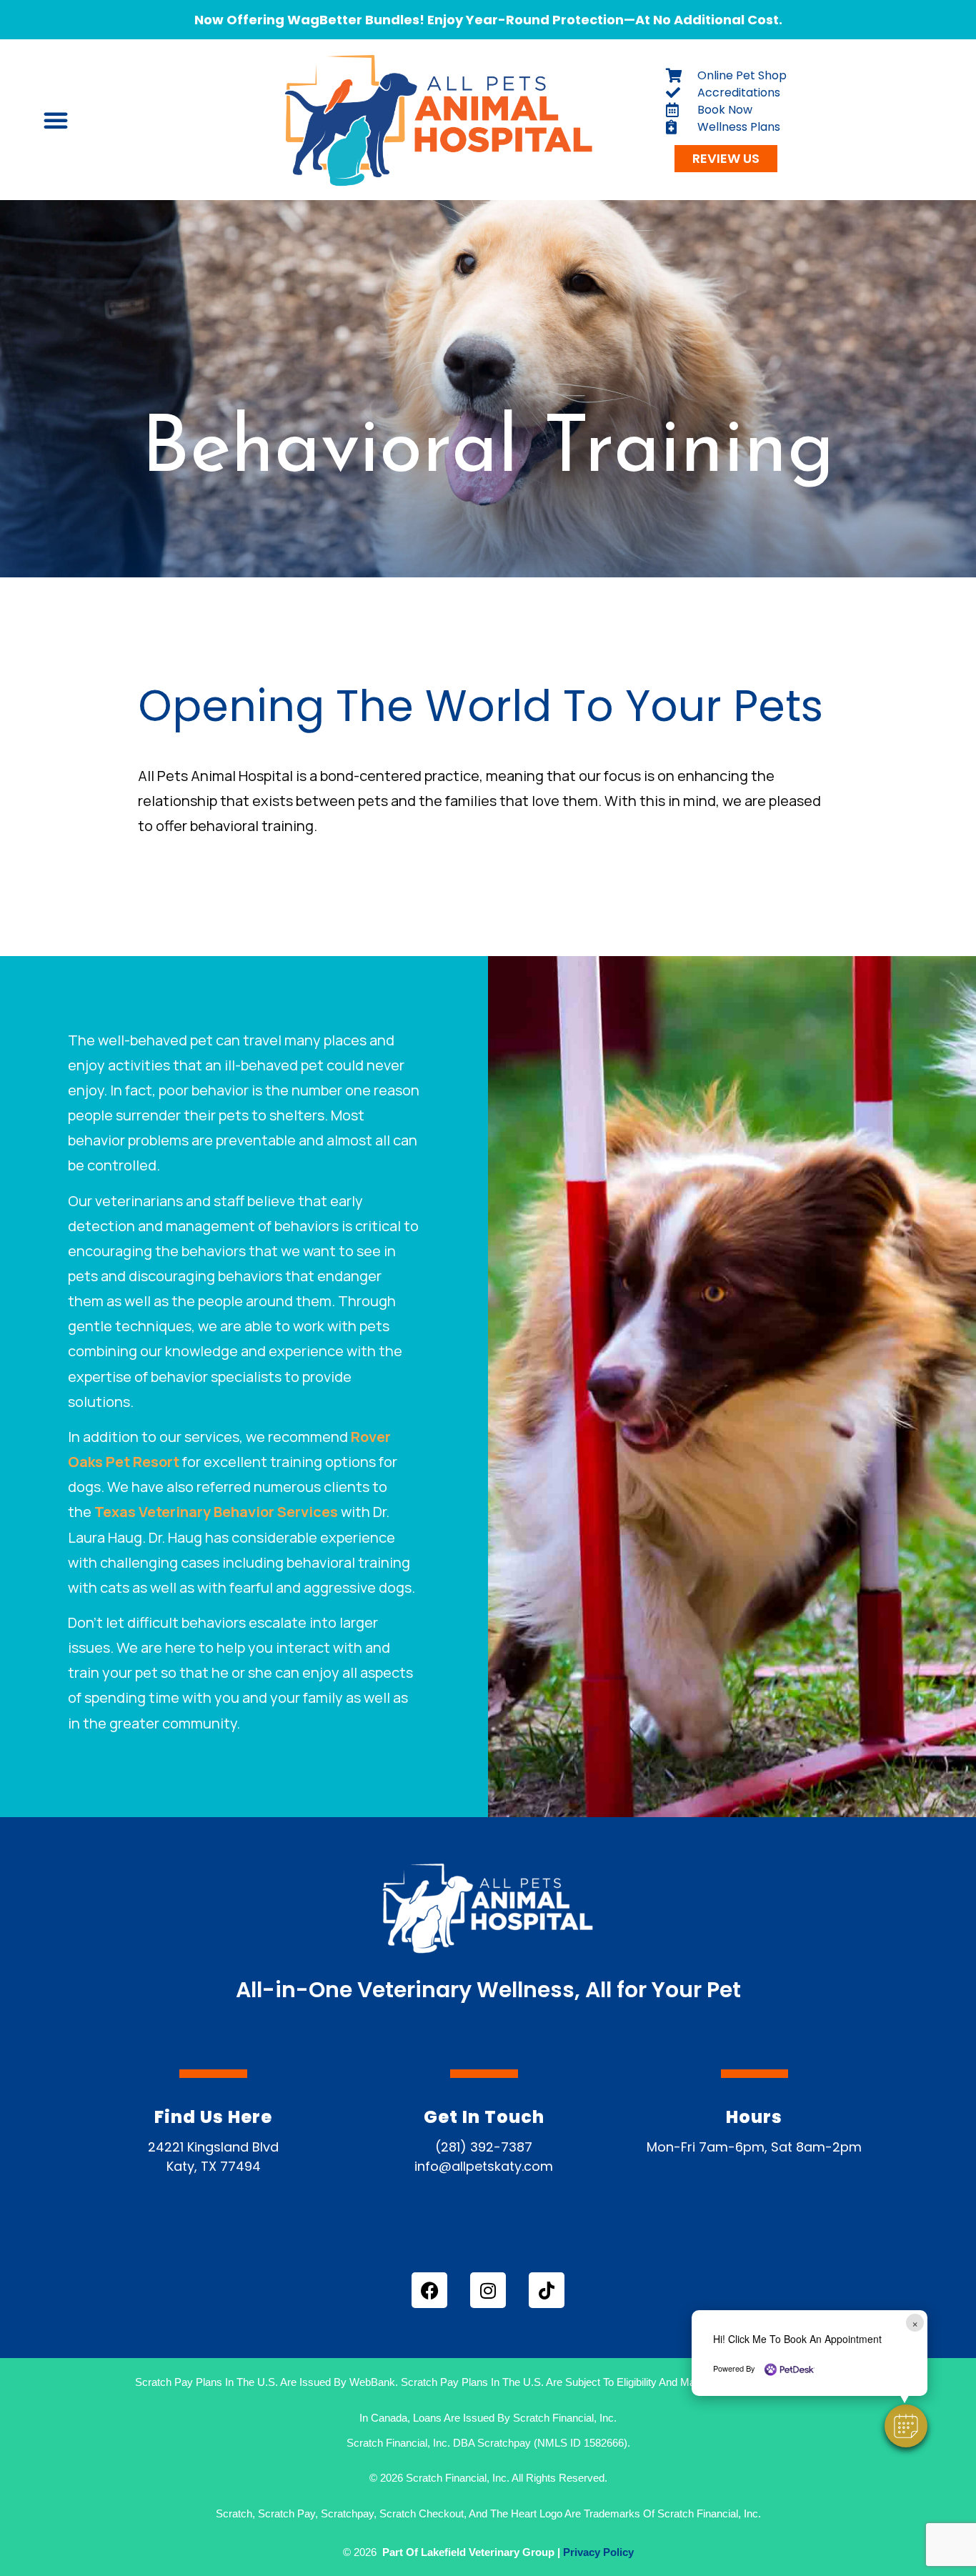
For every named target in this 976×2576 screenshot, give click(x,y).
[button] (906, 2426)
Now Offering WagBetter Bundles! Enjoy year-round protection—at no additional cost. (488, 20)
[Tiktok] (547, 2290)
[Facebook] (429, 2290)
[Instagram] (488, 2290)
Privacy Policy (598, 2552)
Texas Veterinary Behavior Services (216, 1512)
